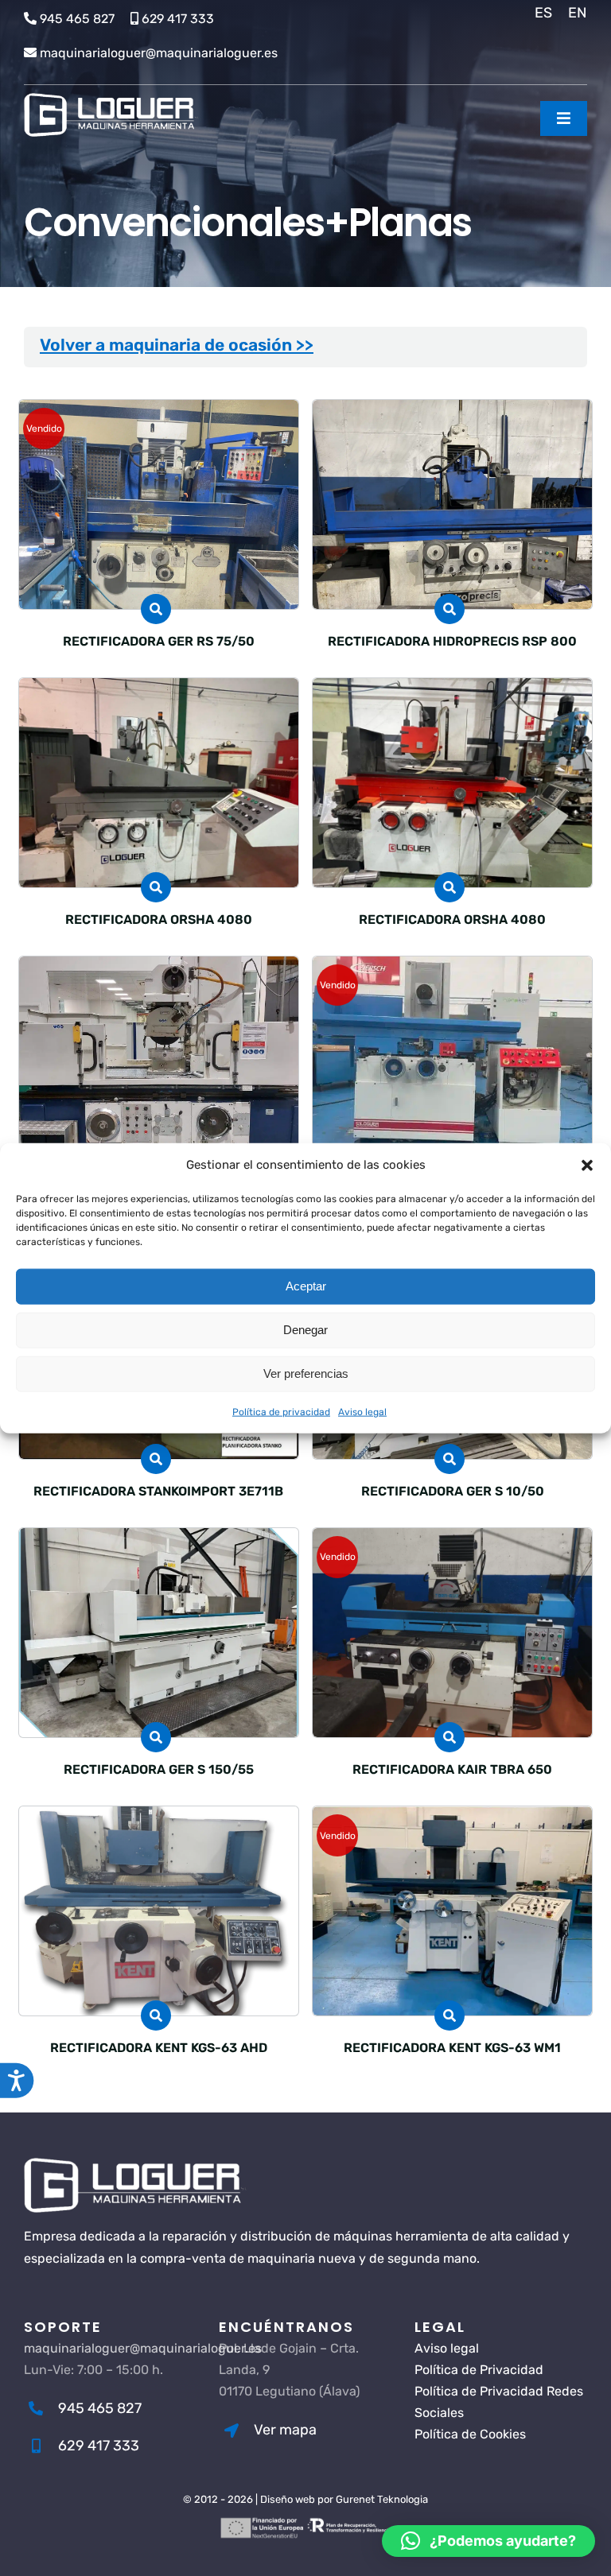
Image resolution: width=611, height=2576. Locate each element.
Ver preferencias (306, 1373)
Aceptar (306, 1286)
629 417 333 (178, 19)
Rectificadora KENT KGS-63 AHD (159, 2048)
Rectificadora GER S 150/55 (159, 1769)
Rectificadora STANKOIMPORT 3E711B (158, 1491)
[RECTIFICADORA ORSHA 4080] (159, 689)
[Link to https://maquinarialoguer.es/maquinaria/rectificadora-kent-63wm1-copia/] (156, 2015)
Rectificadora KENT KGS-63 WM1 (452, 2048)
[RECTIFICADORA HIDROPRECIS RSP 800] (452, 411)
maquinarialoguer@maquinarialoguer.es (159, 53)
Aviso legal (362, 1411)
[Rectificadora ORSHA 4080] (452, 689)
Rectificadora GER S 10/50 (453, 1491)
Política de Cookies (470, 2434)
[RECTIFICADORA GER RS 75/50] (159, 411)
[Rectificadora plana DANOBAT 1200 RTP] (159, 967)
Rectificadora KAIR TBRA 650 (452, 1769)
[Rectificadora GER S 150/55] (159, 1539)
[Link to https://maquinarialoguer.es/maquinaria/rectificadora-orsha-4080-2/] (449, 887)
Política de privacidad (281, 1411)
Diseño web (288, 2499)
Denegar (305, 1330)
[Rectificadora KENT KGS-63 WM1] (452, 1817)
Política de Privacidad (479, 2370)
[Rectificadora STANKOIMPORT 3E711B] (452, 967)
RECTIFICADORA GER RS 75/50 (159, 641)
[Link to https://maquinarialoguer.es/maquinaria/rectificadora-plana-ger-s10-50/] (449, 1459)
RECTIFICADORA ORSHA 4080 (159, 919)
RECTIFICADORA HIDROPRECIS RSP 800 (452, 641)
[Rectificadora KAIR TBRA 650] (452, 1539)
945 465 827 (77, 19)
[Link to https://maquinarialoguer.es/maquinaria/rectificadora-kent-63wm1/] (449, 2015)
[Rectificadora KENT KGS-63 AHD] (159, 1817)
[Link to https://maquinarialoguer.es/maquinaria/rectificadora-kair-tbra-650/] (449, 1737)
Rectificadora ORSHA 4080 (452, 919)
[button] (587, 1165)
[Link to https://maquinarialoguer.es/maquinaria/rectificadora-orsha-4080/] (156, 887)
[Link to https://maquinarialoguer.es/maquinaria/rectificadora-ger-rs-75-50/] (156, 609)
